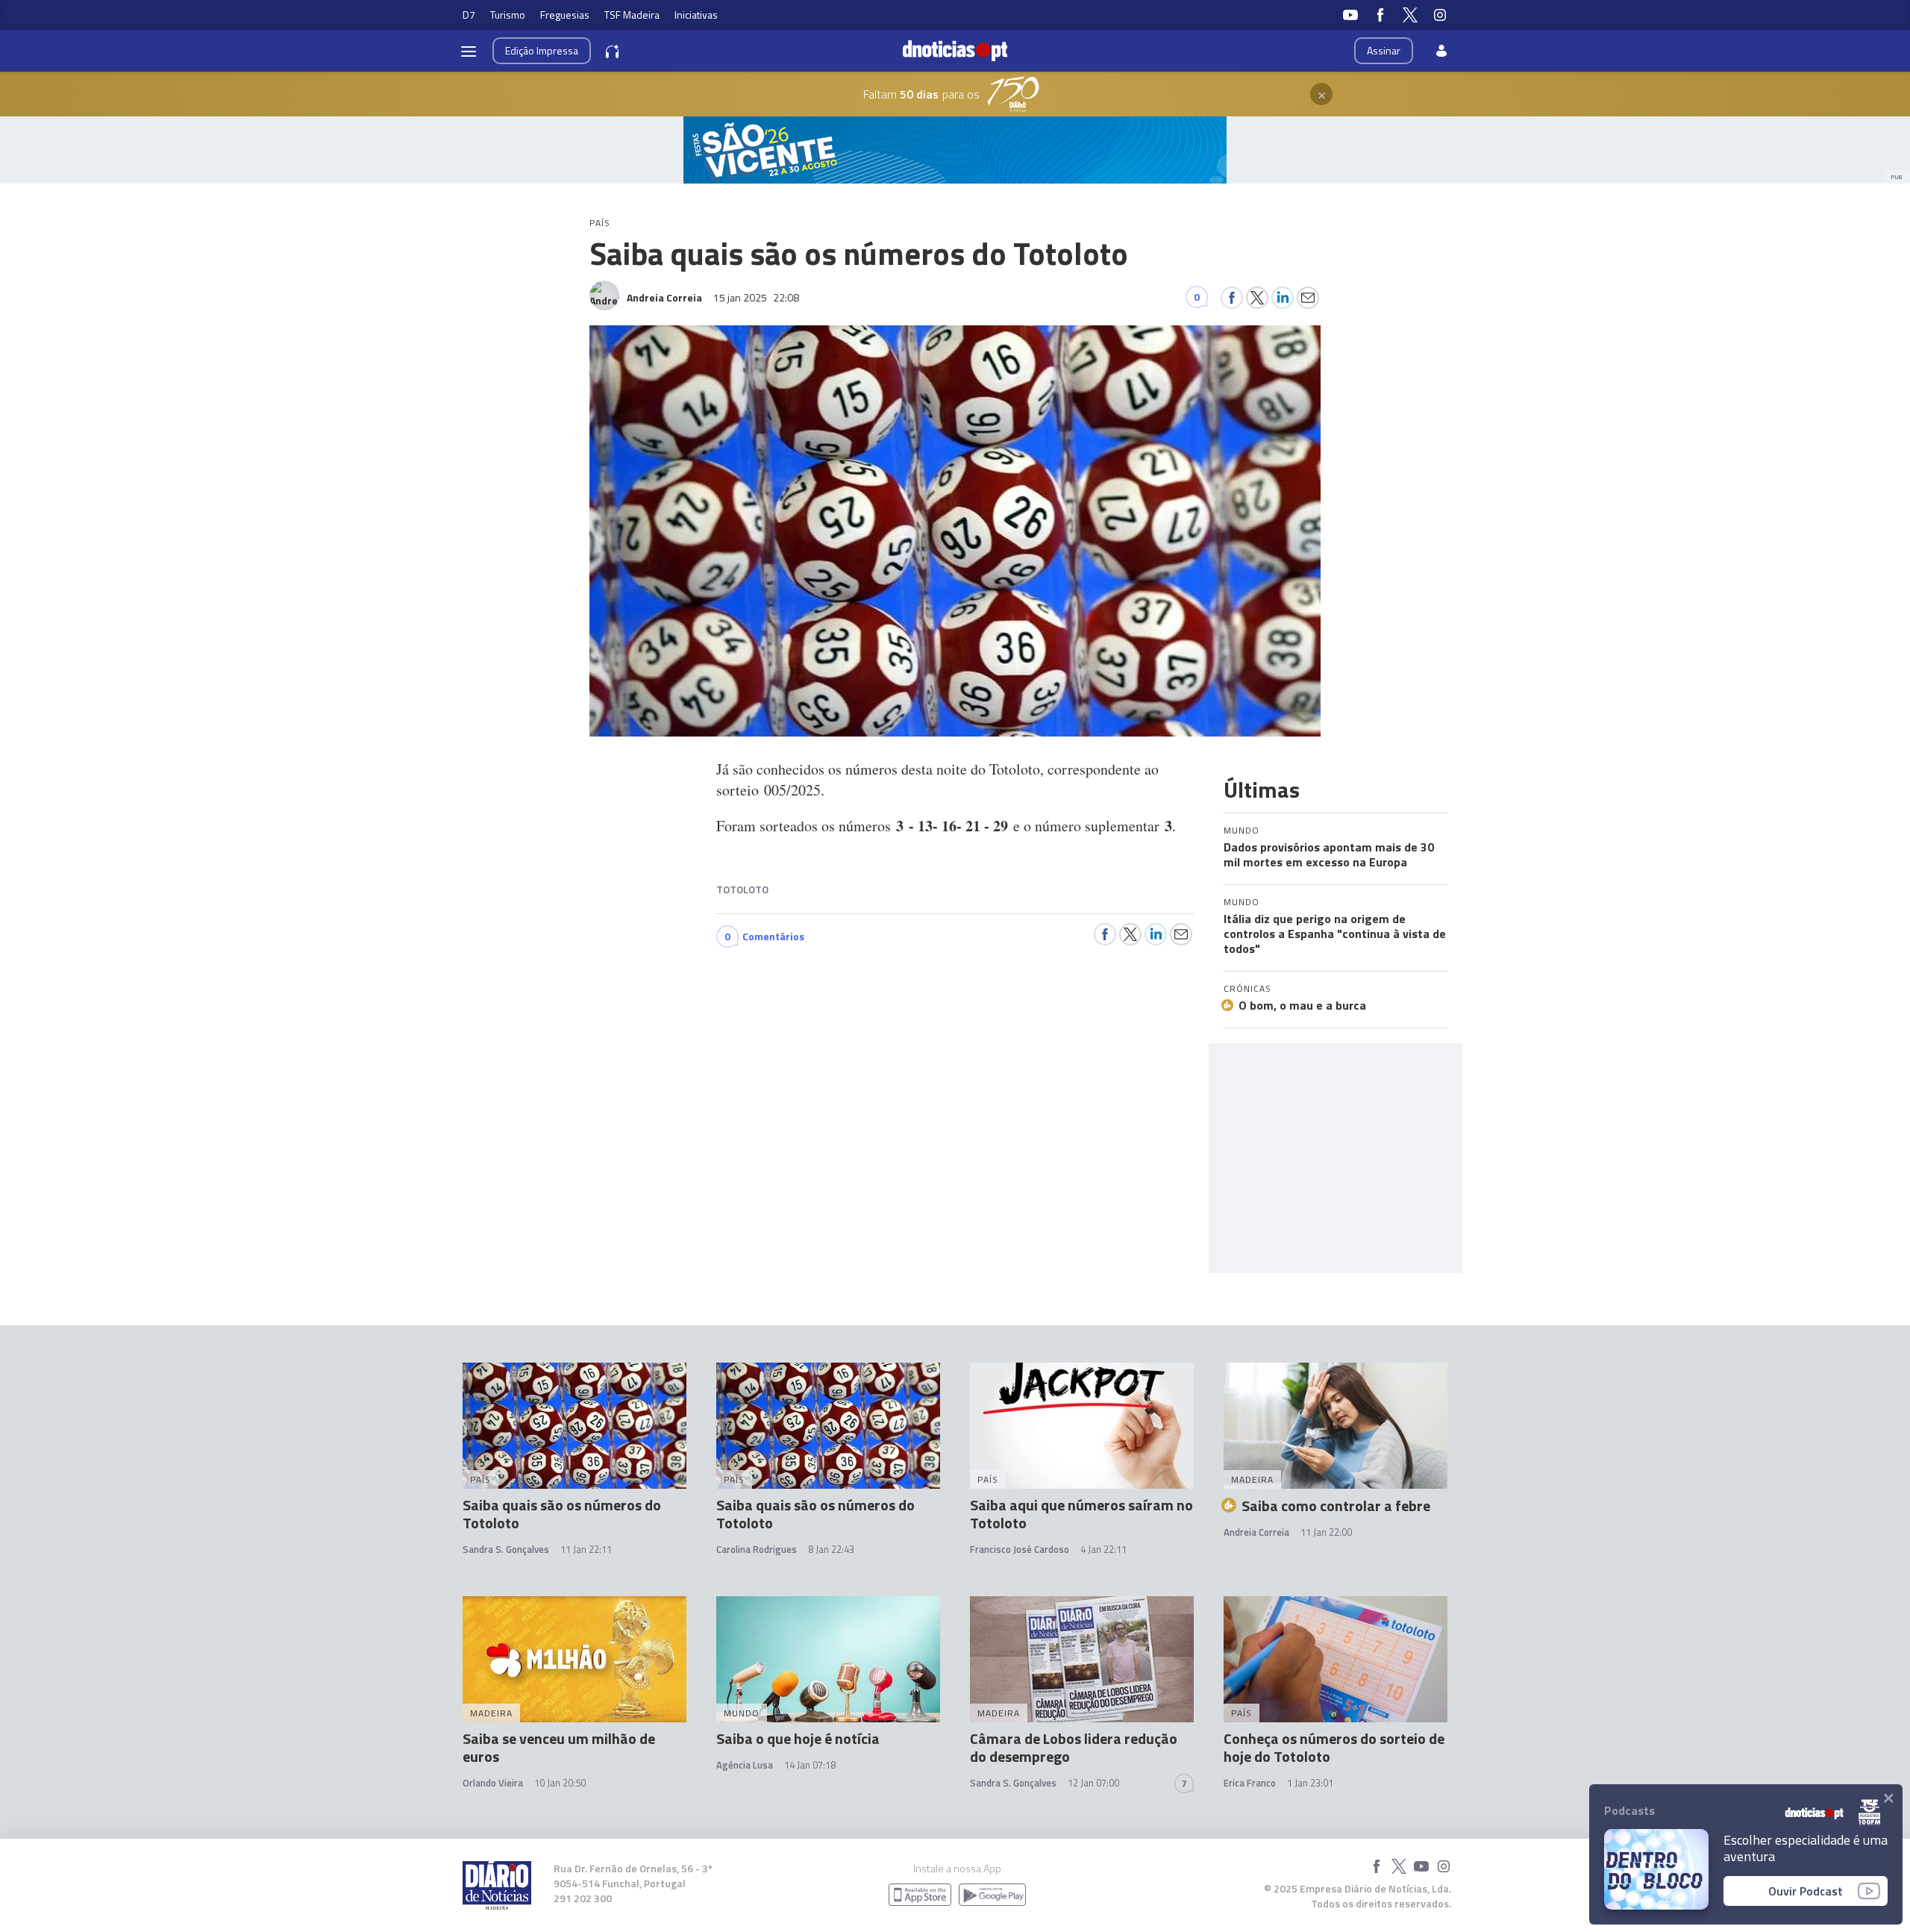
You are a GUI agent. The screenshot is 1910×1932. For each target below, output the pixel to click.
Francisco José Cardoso (1020, 1549)
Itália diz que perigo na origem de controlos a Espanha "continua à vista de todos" (1335, 934)
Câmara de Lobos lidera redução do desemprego (1074, 1747)
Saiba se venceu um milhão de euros (559, 1747)
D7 (469, 15)
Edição (542, 50)
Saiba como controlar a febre (1336, 1506)
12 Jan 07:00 (1093, 1783)
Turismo (508, 15)
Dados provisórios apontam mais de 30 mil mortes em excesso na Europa (1329, 854)
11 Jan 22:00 (1326, 1532)
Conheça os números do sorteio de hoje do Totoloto (1334, 1747)
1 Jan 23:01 (1310, 1783)
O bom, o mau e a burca (1302, 1005)
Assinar (1384, 50)
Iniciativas (696, 15)
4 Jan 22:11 (1103, 1549)
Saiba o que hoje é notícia (798, 1738)
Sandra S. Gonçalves (506, 1549)
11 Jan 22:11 (586, 1549)
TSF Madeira (632, 15)
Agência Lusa (745, 1765)
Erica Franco (1250, 1783)
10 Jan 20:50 (560, 1783)
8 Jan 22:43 (831, 1549)
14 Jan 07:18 (810, 1765)
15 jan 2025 (756, 297)
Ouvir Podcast (1806, 1891)
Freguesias (565, 15)
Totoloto (742, 889)
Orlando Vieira (493, 1783)
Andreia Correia (1256, 1532)
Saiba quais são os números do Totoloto (562, 1514)
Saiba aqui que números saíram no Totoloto (1081, 1514)
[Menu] (469, 51)
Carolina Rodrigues (757, 1549)
